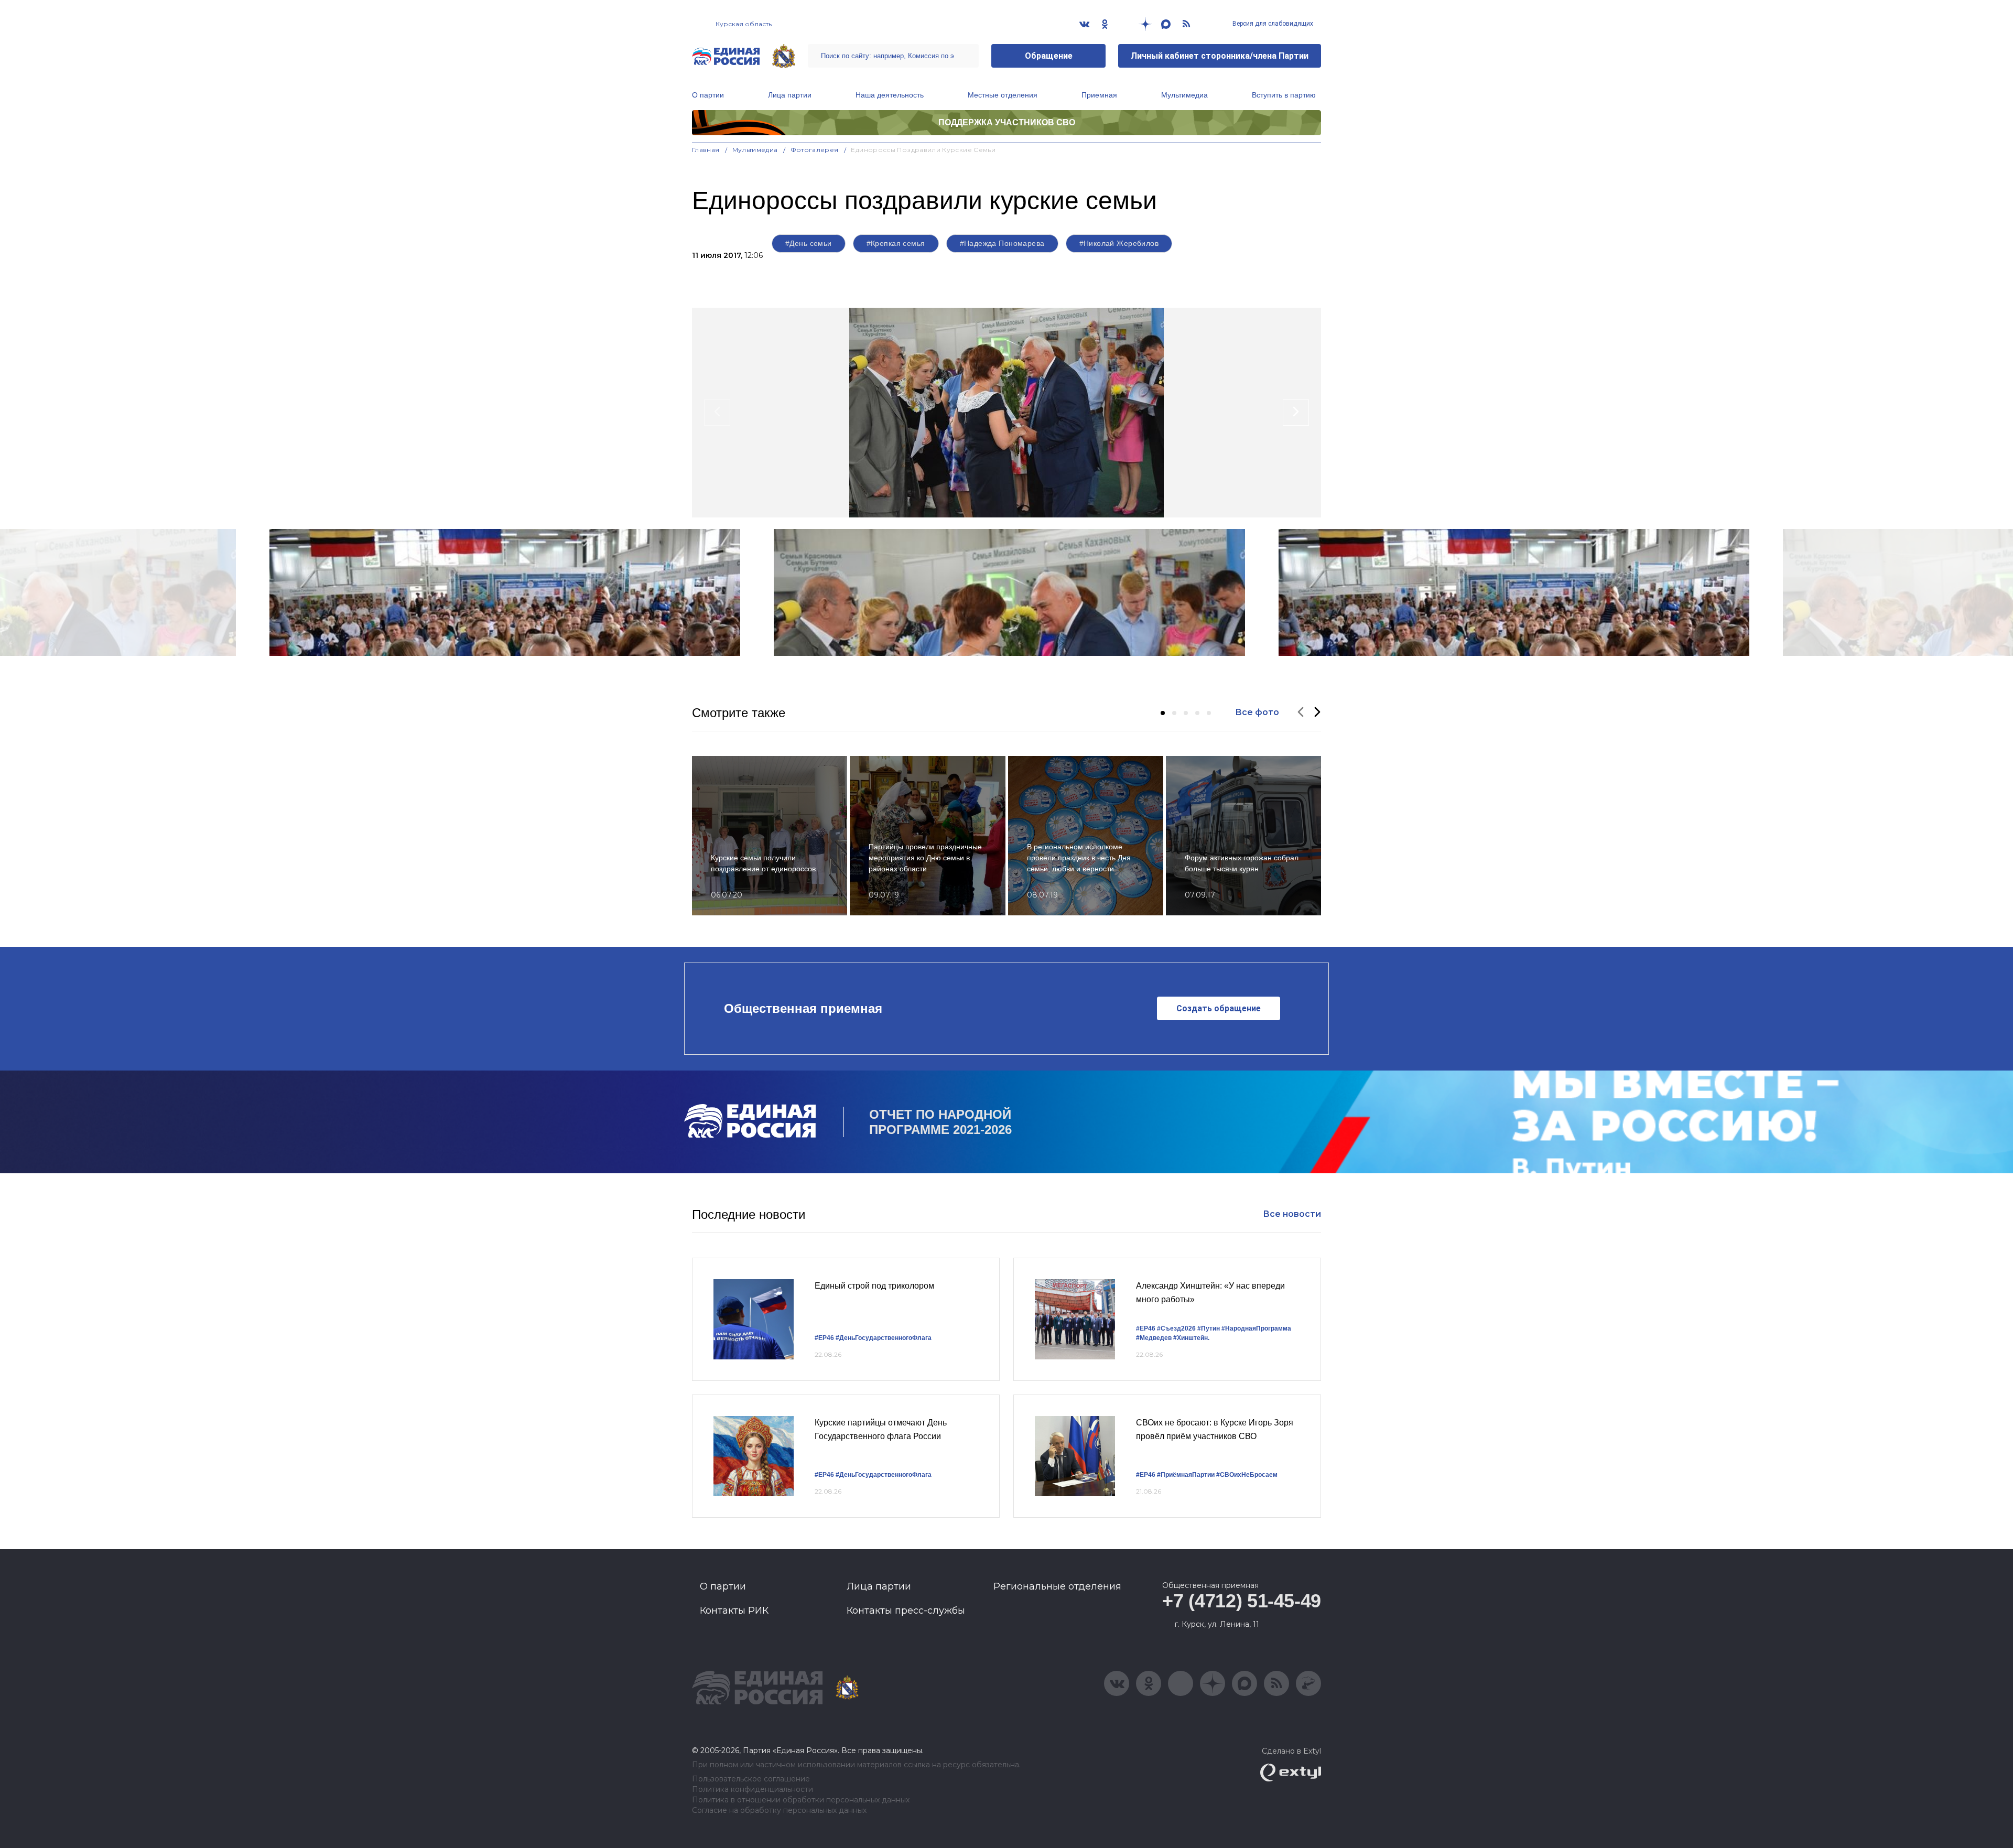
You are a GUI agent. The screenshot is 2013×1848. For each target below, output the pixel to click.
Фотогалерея (815, 150)
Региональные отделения (1057, 1586)
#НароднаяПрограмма (1256, 1328)
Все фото (1257, 712)
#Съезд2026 (1176, 1328)
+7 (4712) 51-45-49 (1242, 1601)
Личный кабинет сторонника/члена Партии (1220, 56)
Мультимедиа (1184, 95)
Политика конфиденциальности (753, 1790)
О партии (708, 95)
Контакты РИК (734, 1611)
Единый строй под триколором (874, 1286)
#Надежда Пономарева (1002, 243)
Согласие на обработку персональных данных (779, 1811)
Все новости (1292, 1214)
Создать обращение (1219, 1008)
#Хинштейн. (1191, 1338)
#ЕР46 (824, 1338)
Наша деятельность (890, 95)
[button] (1163, 713)
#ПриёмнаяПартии (1186, 1475)
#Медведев (1154, 1338)
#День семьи (809, 243)
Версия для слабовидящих (1272, 24)
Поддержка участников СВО (1007, 122)
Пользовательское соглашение (751, 1779)
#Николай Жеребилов (1119, 243)
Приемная (1099, 95)
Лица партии (790, 95)
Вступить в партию (1284, 95)
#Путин (1209, 1328)
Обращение (1049, 56)
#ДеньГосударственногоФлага (884, 1338)
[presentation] (717, 413)
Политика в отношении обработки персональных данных (801, 1800)
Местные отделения (1003, 95)
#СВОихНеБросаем (1247, 1475)
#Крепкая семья (896, 243)
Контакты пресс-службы (906, 1611)
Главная (706, 150)
